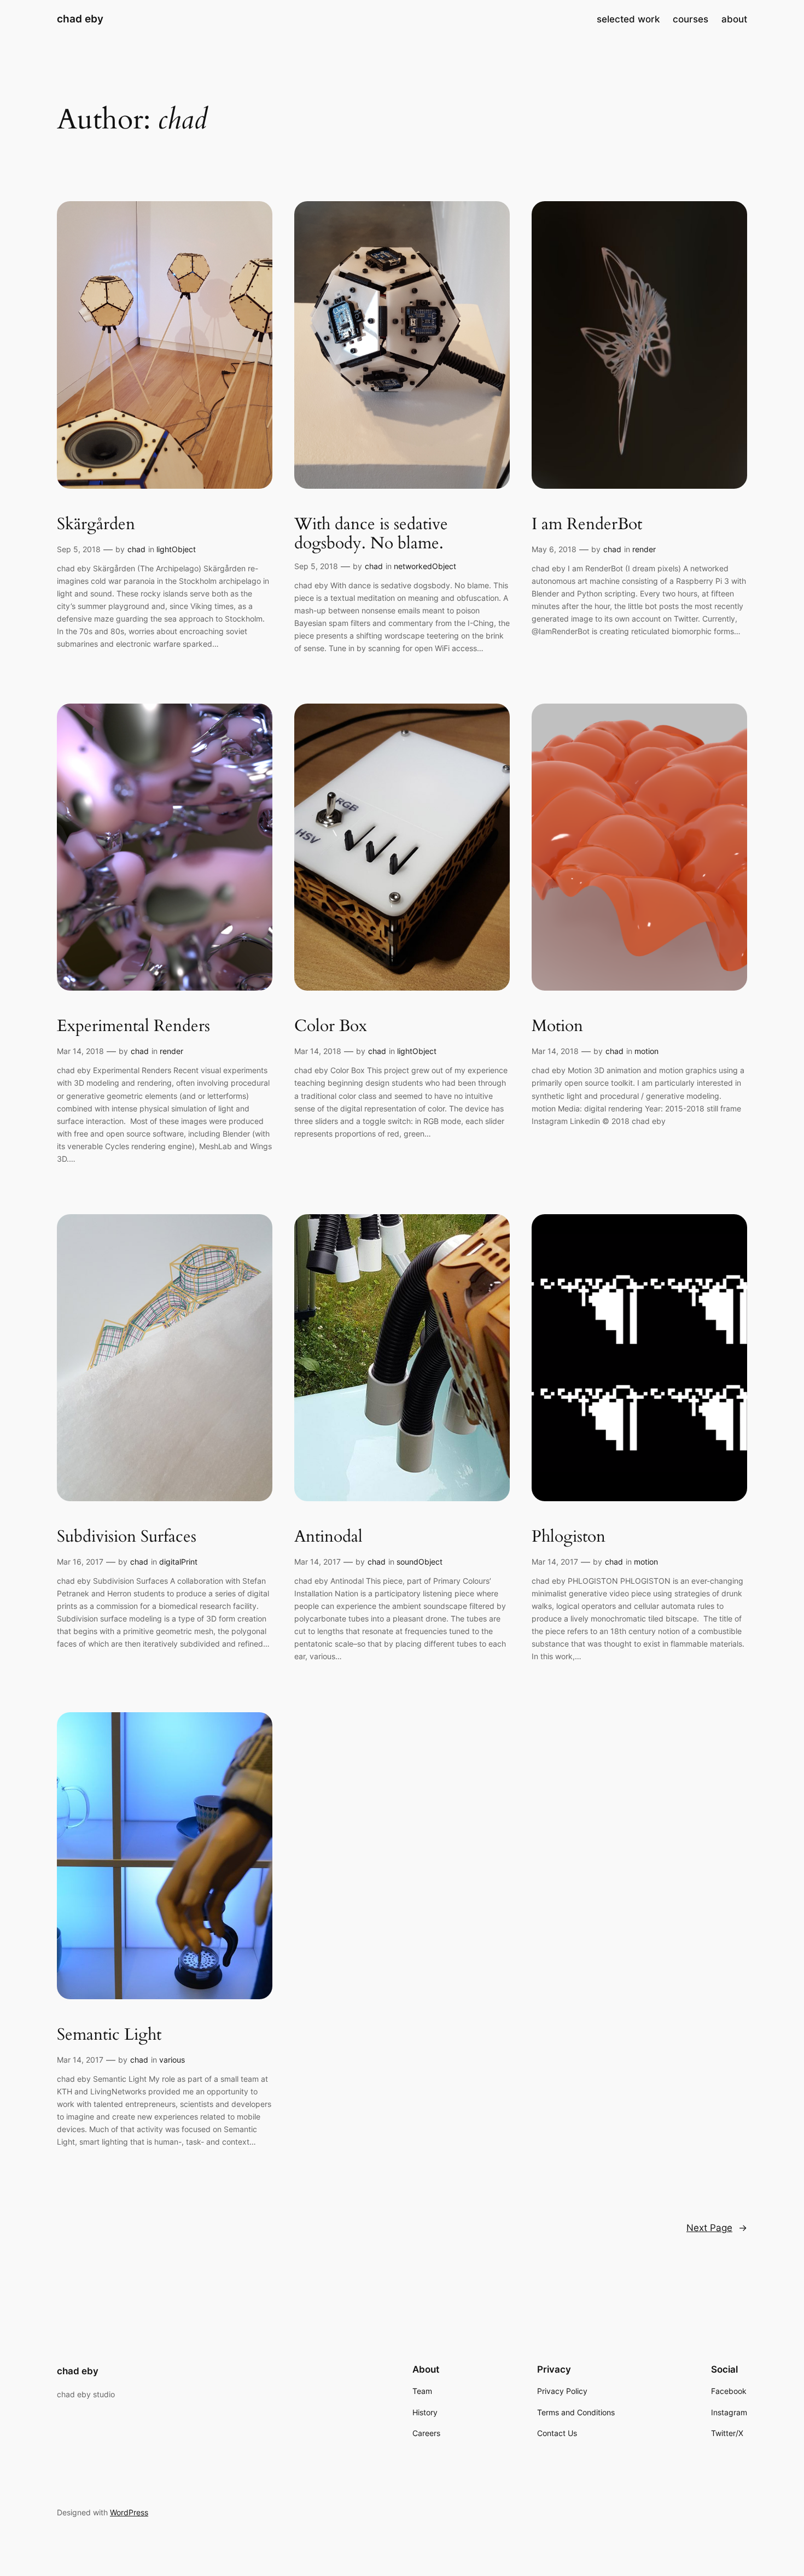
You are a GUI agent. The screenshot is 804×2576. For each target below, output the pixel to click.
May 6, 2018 (554, 549)
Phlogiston (569, 1537)
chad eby (80, 19)
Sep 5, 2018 (79, 549)
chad (136, 549)
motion (646, 1051)
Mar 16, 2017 (80, 1562)
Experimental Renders (133, 1027)
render (644, 549)
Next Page (717, 2228)
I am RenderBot (587, 525)
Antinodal (328, 1537)
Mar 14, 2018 (80, 1051)
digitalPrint (178, 1562)
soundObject (420, 1562)
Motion (557, 1027)
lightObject (176, 549)
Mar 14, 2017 (317, 1562)
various (172, 2060)
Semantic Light (109, 2035)
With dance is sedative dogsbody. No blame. (371, 534)
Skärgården (96, 525)
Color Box (331, 1027)
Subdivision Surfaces (127, 1537)
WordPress (129, 2512)
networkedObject (425, 566)
